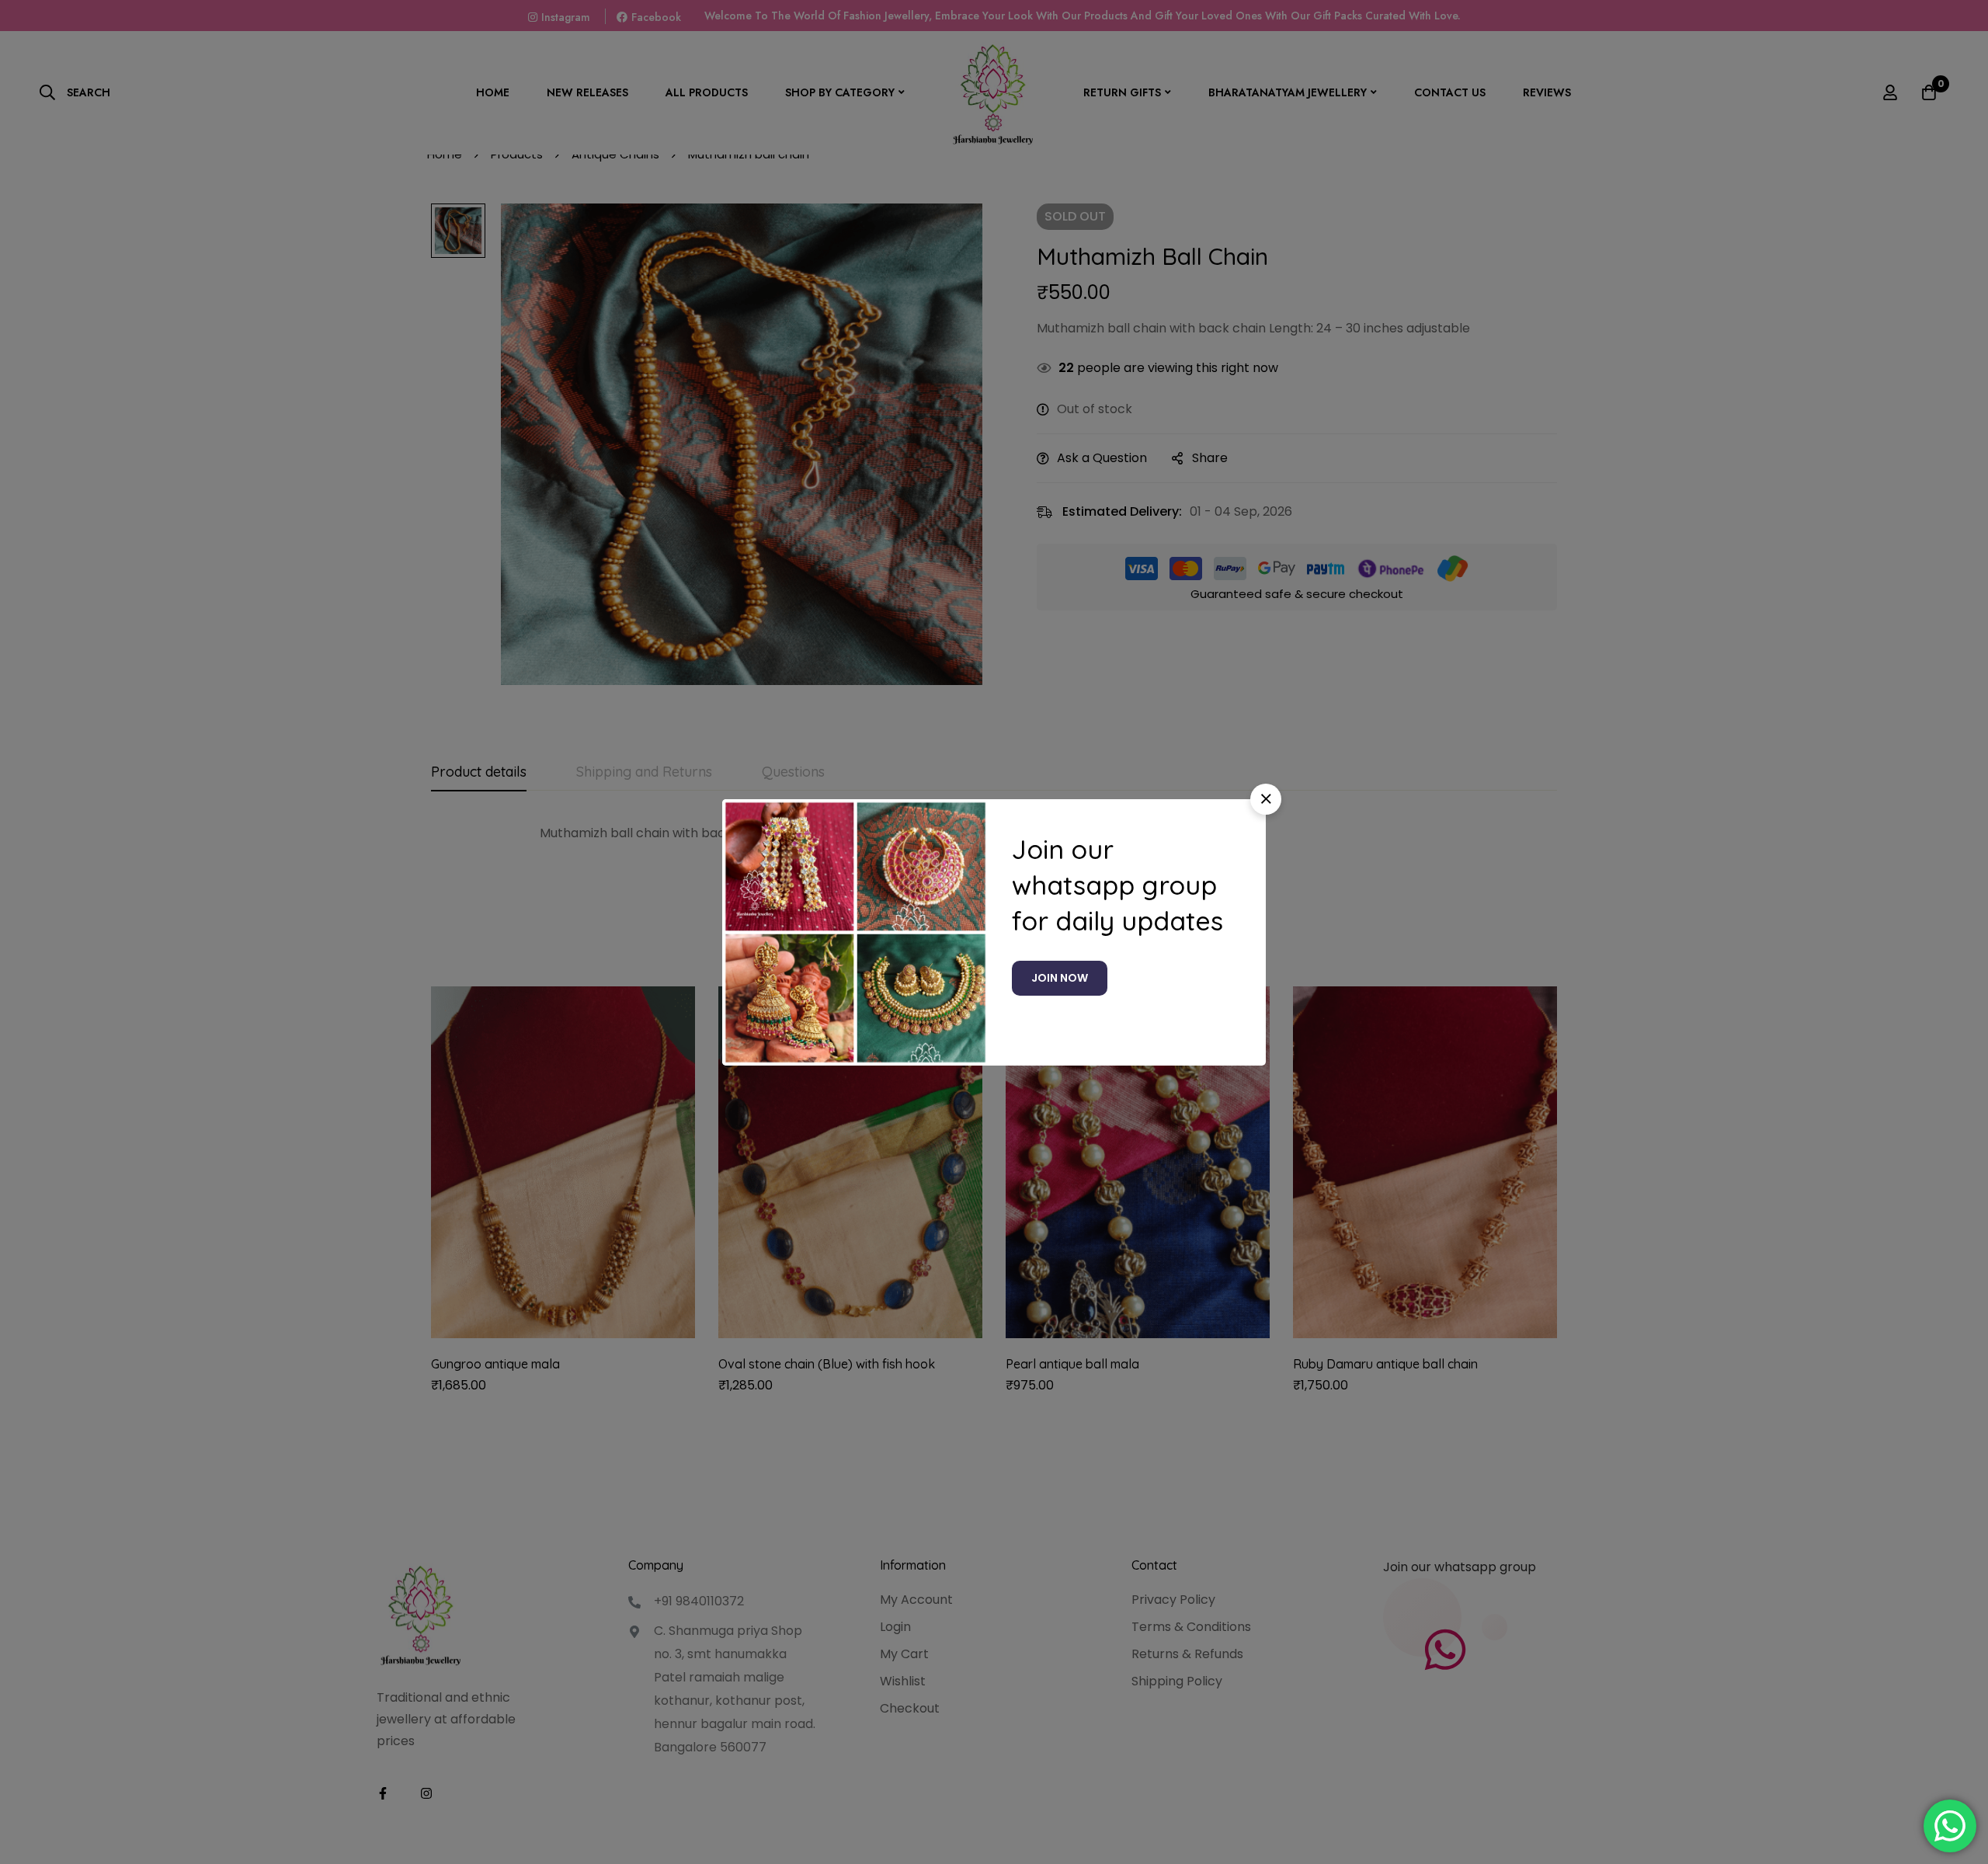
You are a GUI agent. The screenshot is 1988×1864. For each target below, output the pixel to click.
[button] (1266, 799)
